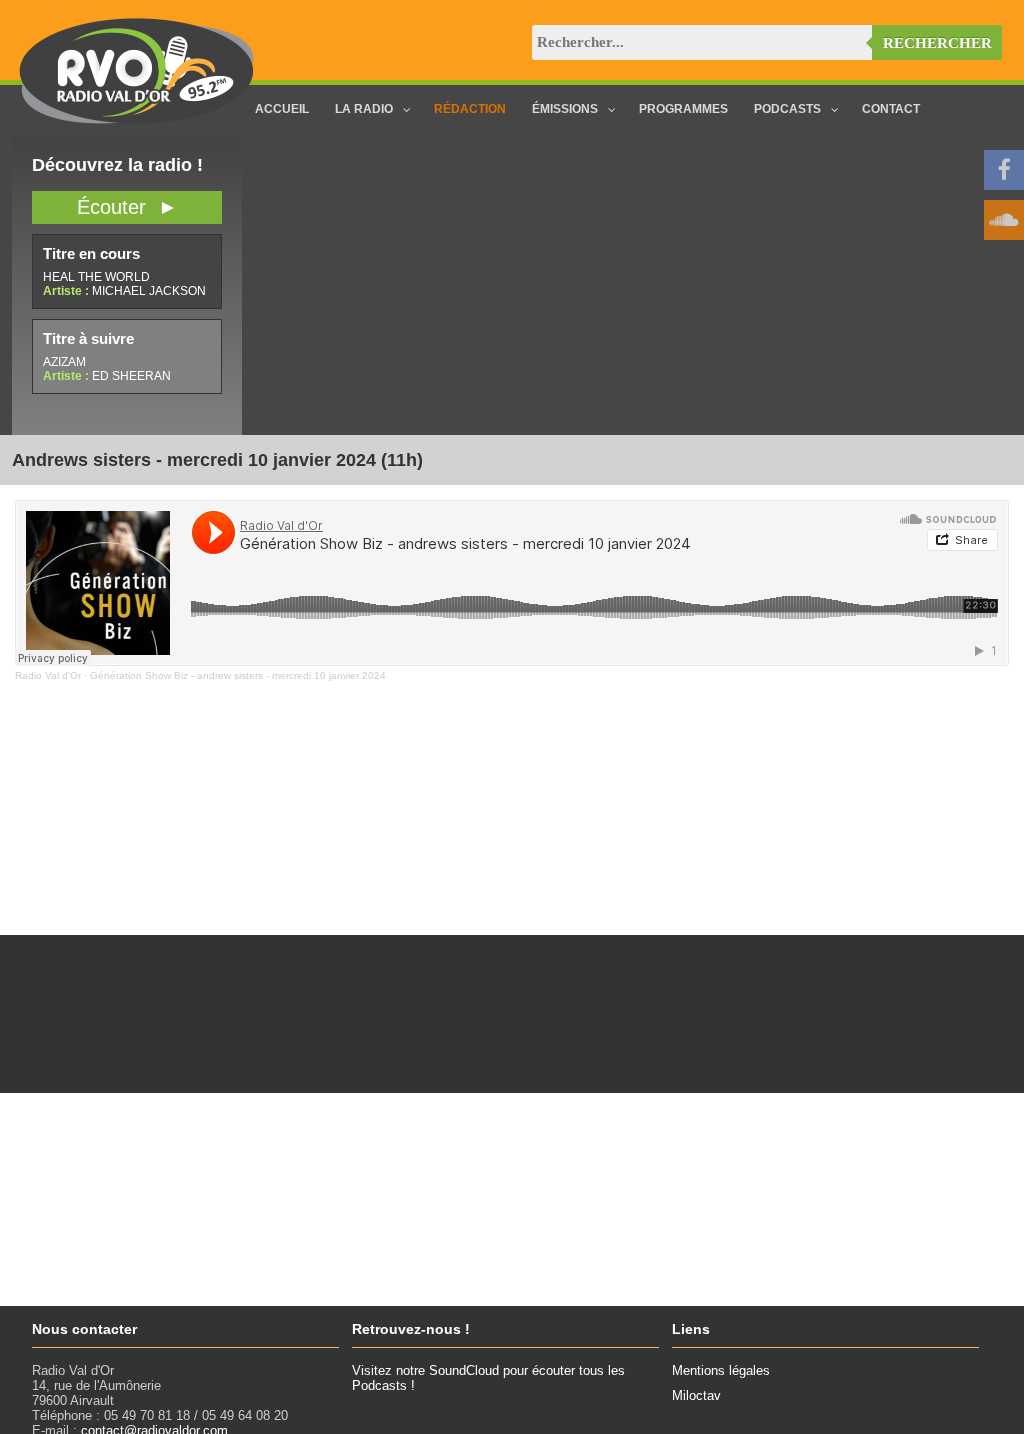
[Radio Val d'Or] (137, 119)
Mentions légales (721, 1370)
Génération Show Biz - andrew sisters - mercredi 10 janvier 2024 (238, 675)
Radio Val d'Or (48, 675)
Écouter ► (127, 207)
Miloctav (696, 1395)
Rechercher (937, 43)
